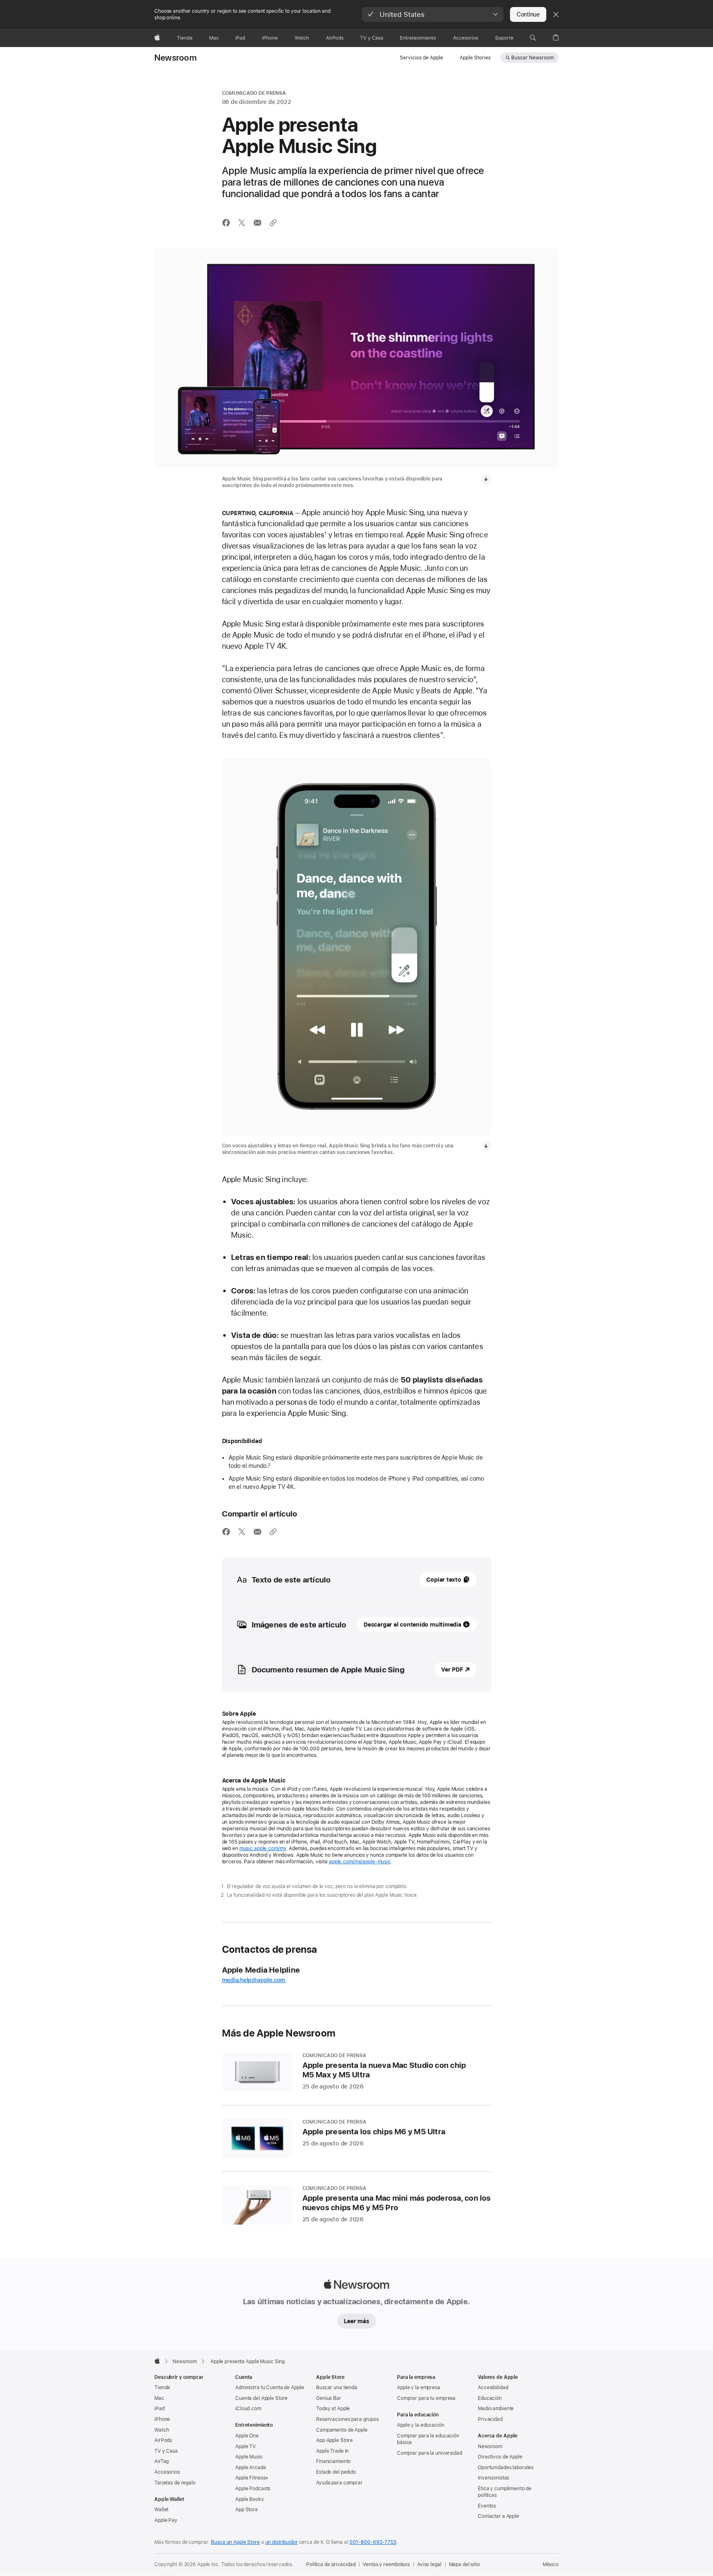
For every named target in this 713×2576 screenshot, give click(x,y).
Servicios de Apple (421, 58)
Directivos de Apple (500, 2457)
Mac (159, 2398)
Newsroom (176, 58)
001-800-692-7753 (373, 2542)
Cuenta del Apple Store (261, 2398)
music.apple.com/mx (263, 1848)
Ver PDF (452, 1669)
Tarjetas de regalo (175, 2483)
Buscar (532, 58)
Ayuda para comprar (339, 2483)
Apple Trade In (332, 2451)
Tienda (162, 2388)
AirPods (163, 2440)
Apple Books (249, 2499)
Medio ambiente (496, 2409)
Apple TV (246, 2446)
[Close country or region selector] (556, 14)
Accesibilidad (493, 2388)
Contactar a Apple (498, 2516)
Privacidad (490, 2419)
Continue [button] (528, 14)
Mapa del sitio (464, 2564)
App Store (247, 2510)
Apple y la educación (421, 2425)
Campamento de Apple (342, 2430)
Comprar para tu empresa (426, 2398)
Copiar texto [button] (444, 1580)
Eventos (487, 2506)
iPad (159, 2409)
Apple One (247, 2436)
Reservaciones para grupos (347, 2419)
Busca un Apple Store (235, 2542)
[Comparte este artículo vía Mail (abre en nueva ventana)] (257, 223)
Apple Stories (475, 58)
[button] (433, 14)
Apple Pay (166, 2520)
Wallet (161, 2510)
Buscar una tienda (337, 2388)
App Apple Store (334, 2440)
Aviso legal (429, 2564)
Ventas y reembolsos (386, 2564)
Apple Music (249, 2457)
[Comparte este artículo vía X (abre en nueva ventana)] (242, 223)
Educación (490, 2398)
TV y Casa (166, 2451)
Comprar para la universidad (430, 2453)
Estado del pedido (336, 2472)
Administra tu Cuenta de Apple (270, 2388)
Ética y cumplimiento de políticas (505, 2492)
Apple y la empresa (419, 2388)
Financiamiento (333, 2461)
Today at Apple (333, 2409)
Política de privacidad (331, 2564)
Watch (162, 2430)
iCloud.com (248, 2409)
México (551, 2564)
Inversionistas (493, 2478)
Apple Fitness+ (252, 2478)
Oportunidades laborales (506, 2468)
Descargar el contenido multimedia (412, 1625)
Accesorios (167, 2472)
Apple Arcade (251, 2468)
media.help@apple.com (254, 1980)
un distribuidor (282, 2542)
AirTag (162, 2461)
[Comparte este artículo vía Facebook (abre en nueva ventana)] (226, 223)
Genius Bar (329, 2398)
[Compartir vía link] (273, 223)
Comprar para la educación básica (428, 2439)
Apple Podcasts (253, 2489)
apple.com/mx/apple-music (360, 1862)
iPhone (162, 2419)
